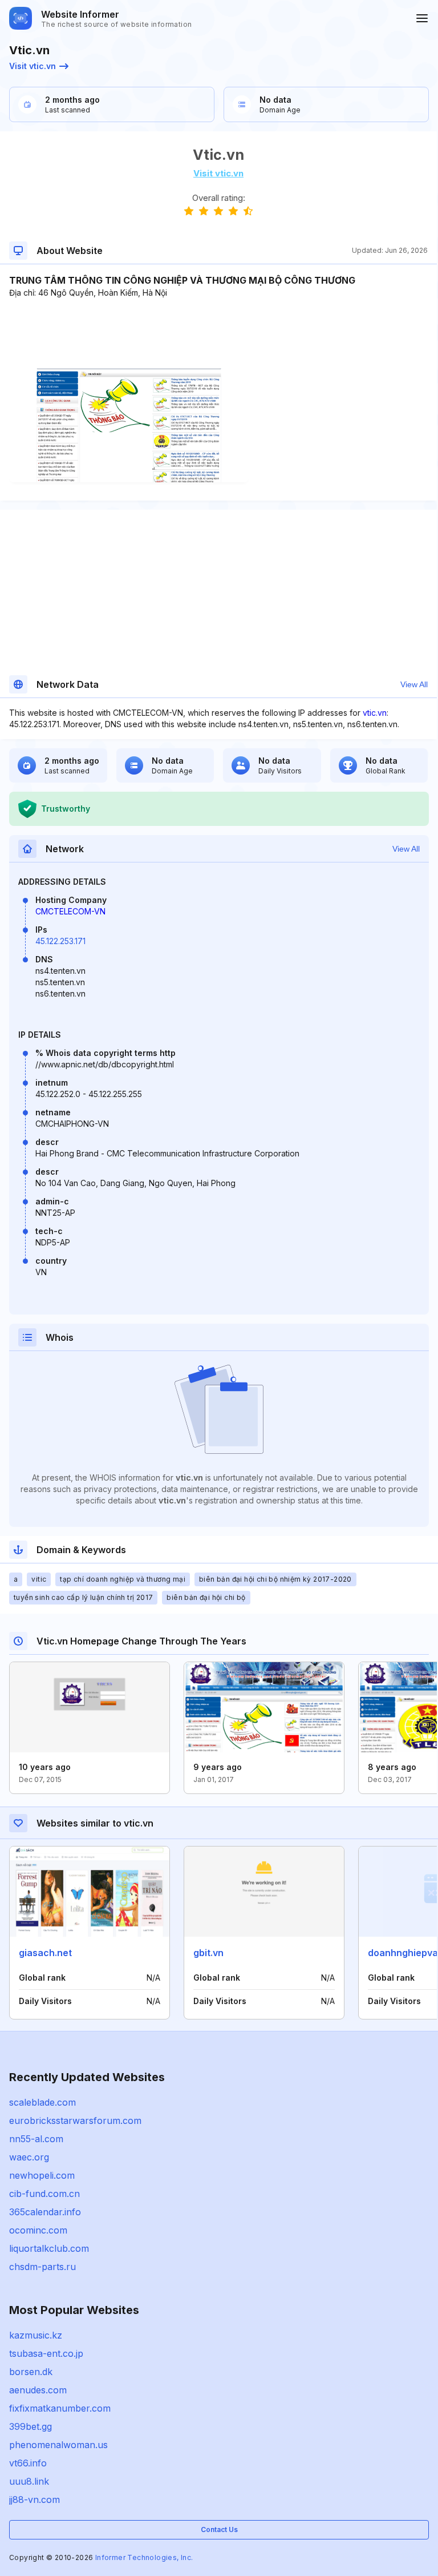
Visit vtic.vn (33, 66)
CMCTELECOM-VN (70, 911)
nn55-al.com (36, 2139)
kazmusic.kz (36, 2335)
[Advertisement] (218, 333)
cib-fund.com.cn (44, 2194)
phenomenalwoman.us (58, 2445)
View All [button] (414, 684)
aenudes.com (38, 2390)
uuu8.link (29, 2481)
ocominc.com (38, 2230)
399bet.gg (31, 2426)
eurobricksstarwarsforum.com (75, 2121)
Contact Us (219, 2529)
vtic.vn (375, 713)
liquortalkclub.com (49, 2248)
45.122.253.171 (60, 941)
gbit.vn (208, 1953)
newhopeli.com (42, 2175)
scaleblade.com (42, 2102)
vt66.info (28, 2463)
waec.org (29, 2157)
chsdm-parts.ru (42, 2267)
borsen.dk (31, 2372)
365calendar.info (45, 2212)
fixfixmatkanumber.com (60, 2408)
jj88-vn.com (35, 2500)
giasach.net (45, 1953)
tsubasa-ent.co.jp (46, 2353)
